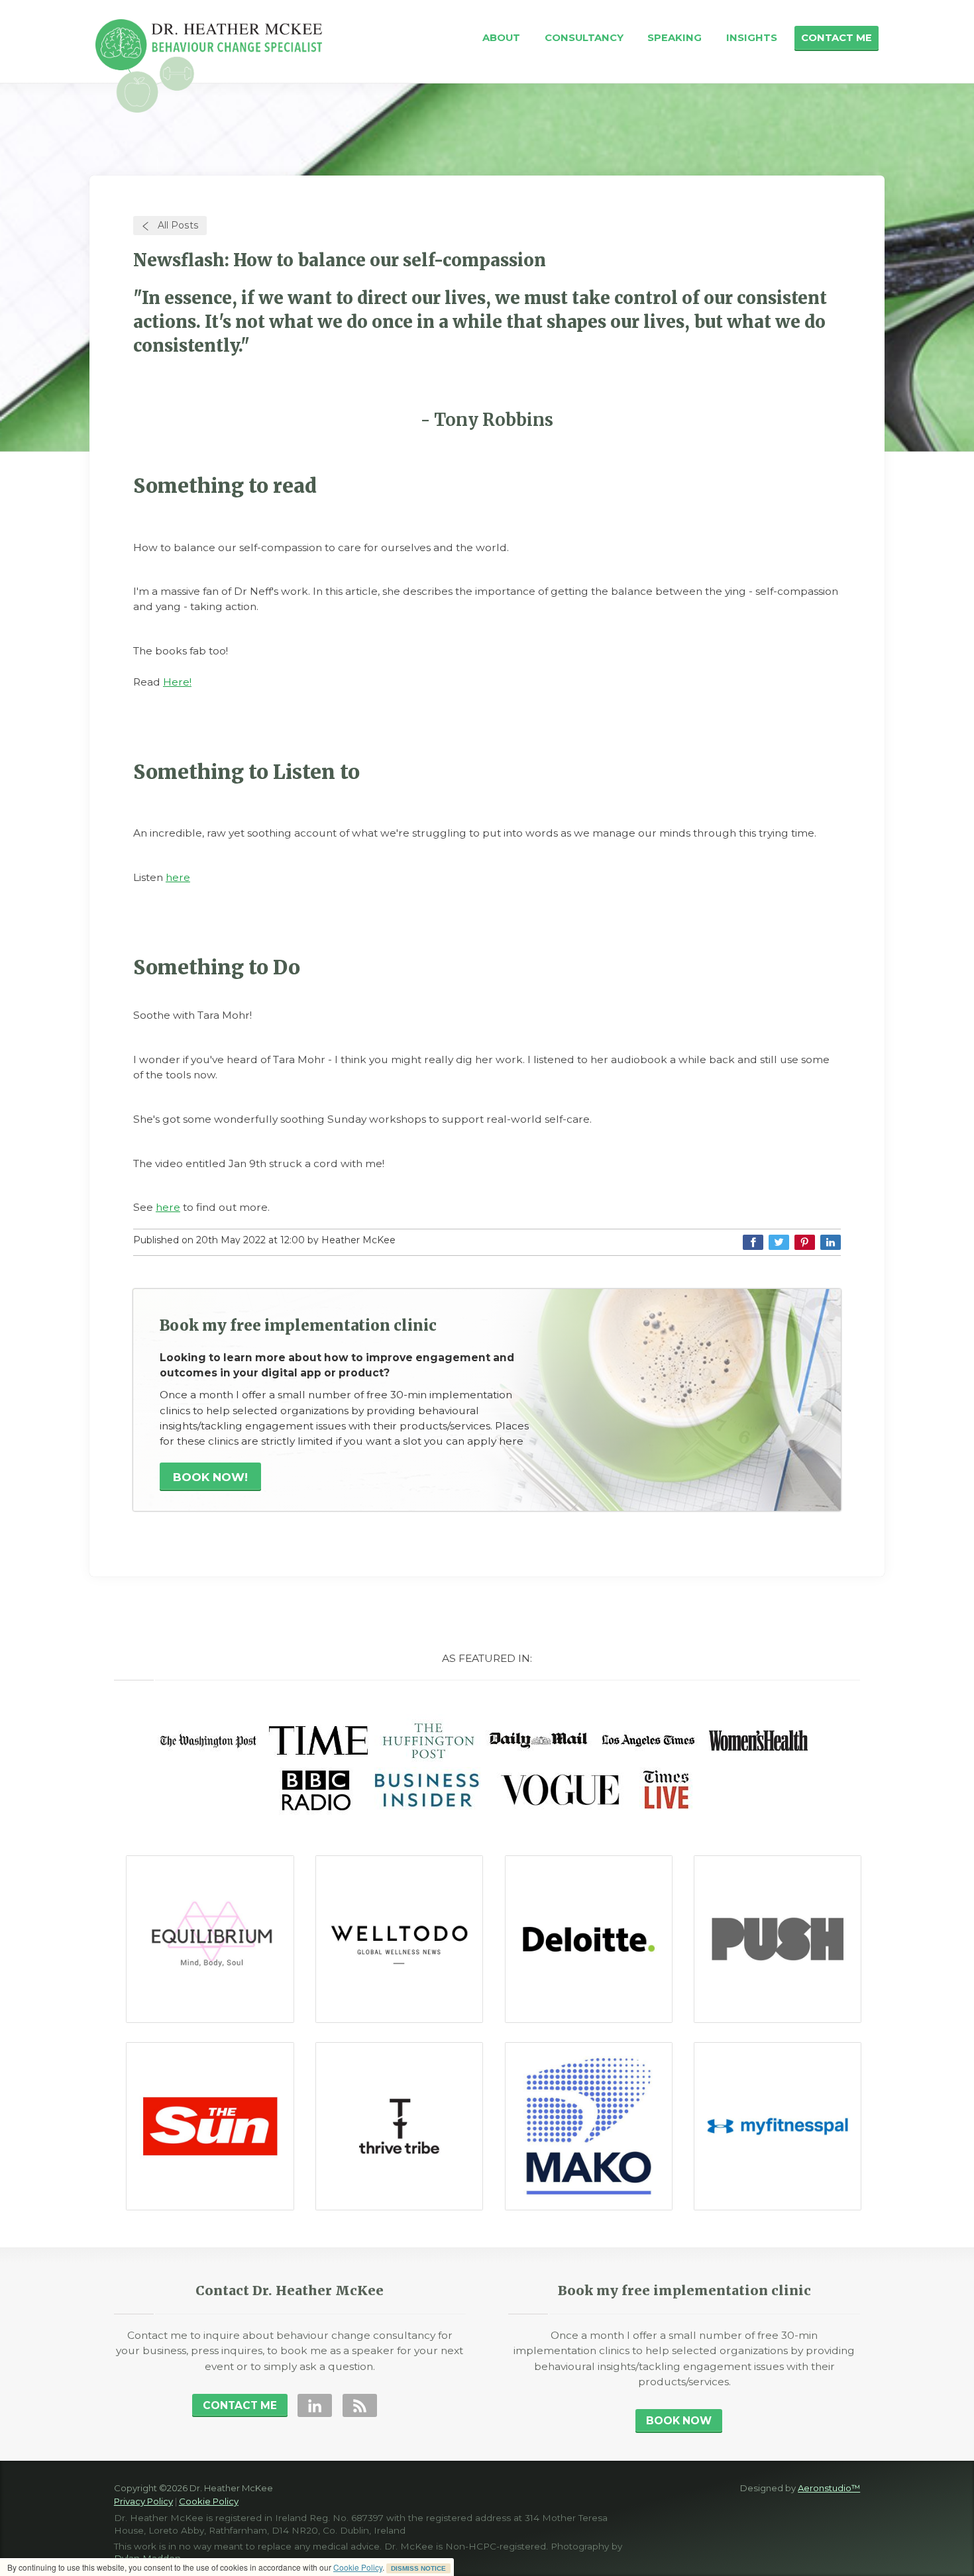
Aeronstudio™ (829, 2488)
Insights (752, 38)
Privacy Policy (143, 2501)
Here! (177, 682)
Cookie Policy (358, 2567)
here (178, 877)
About (501, 38)
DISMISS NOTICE (418, 2568)
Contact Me (837, 38)
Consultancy (584, 38)
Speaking (675, 38)
